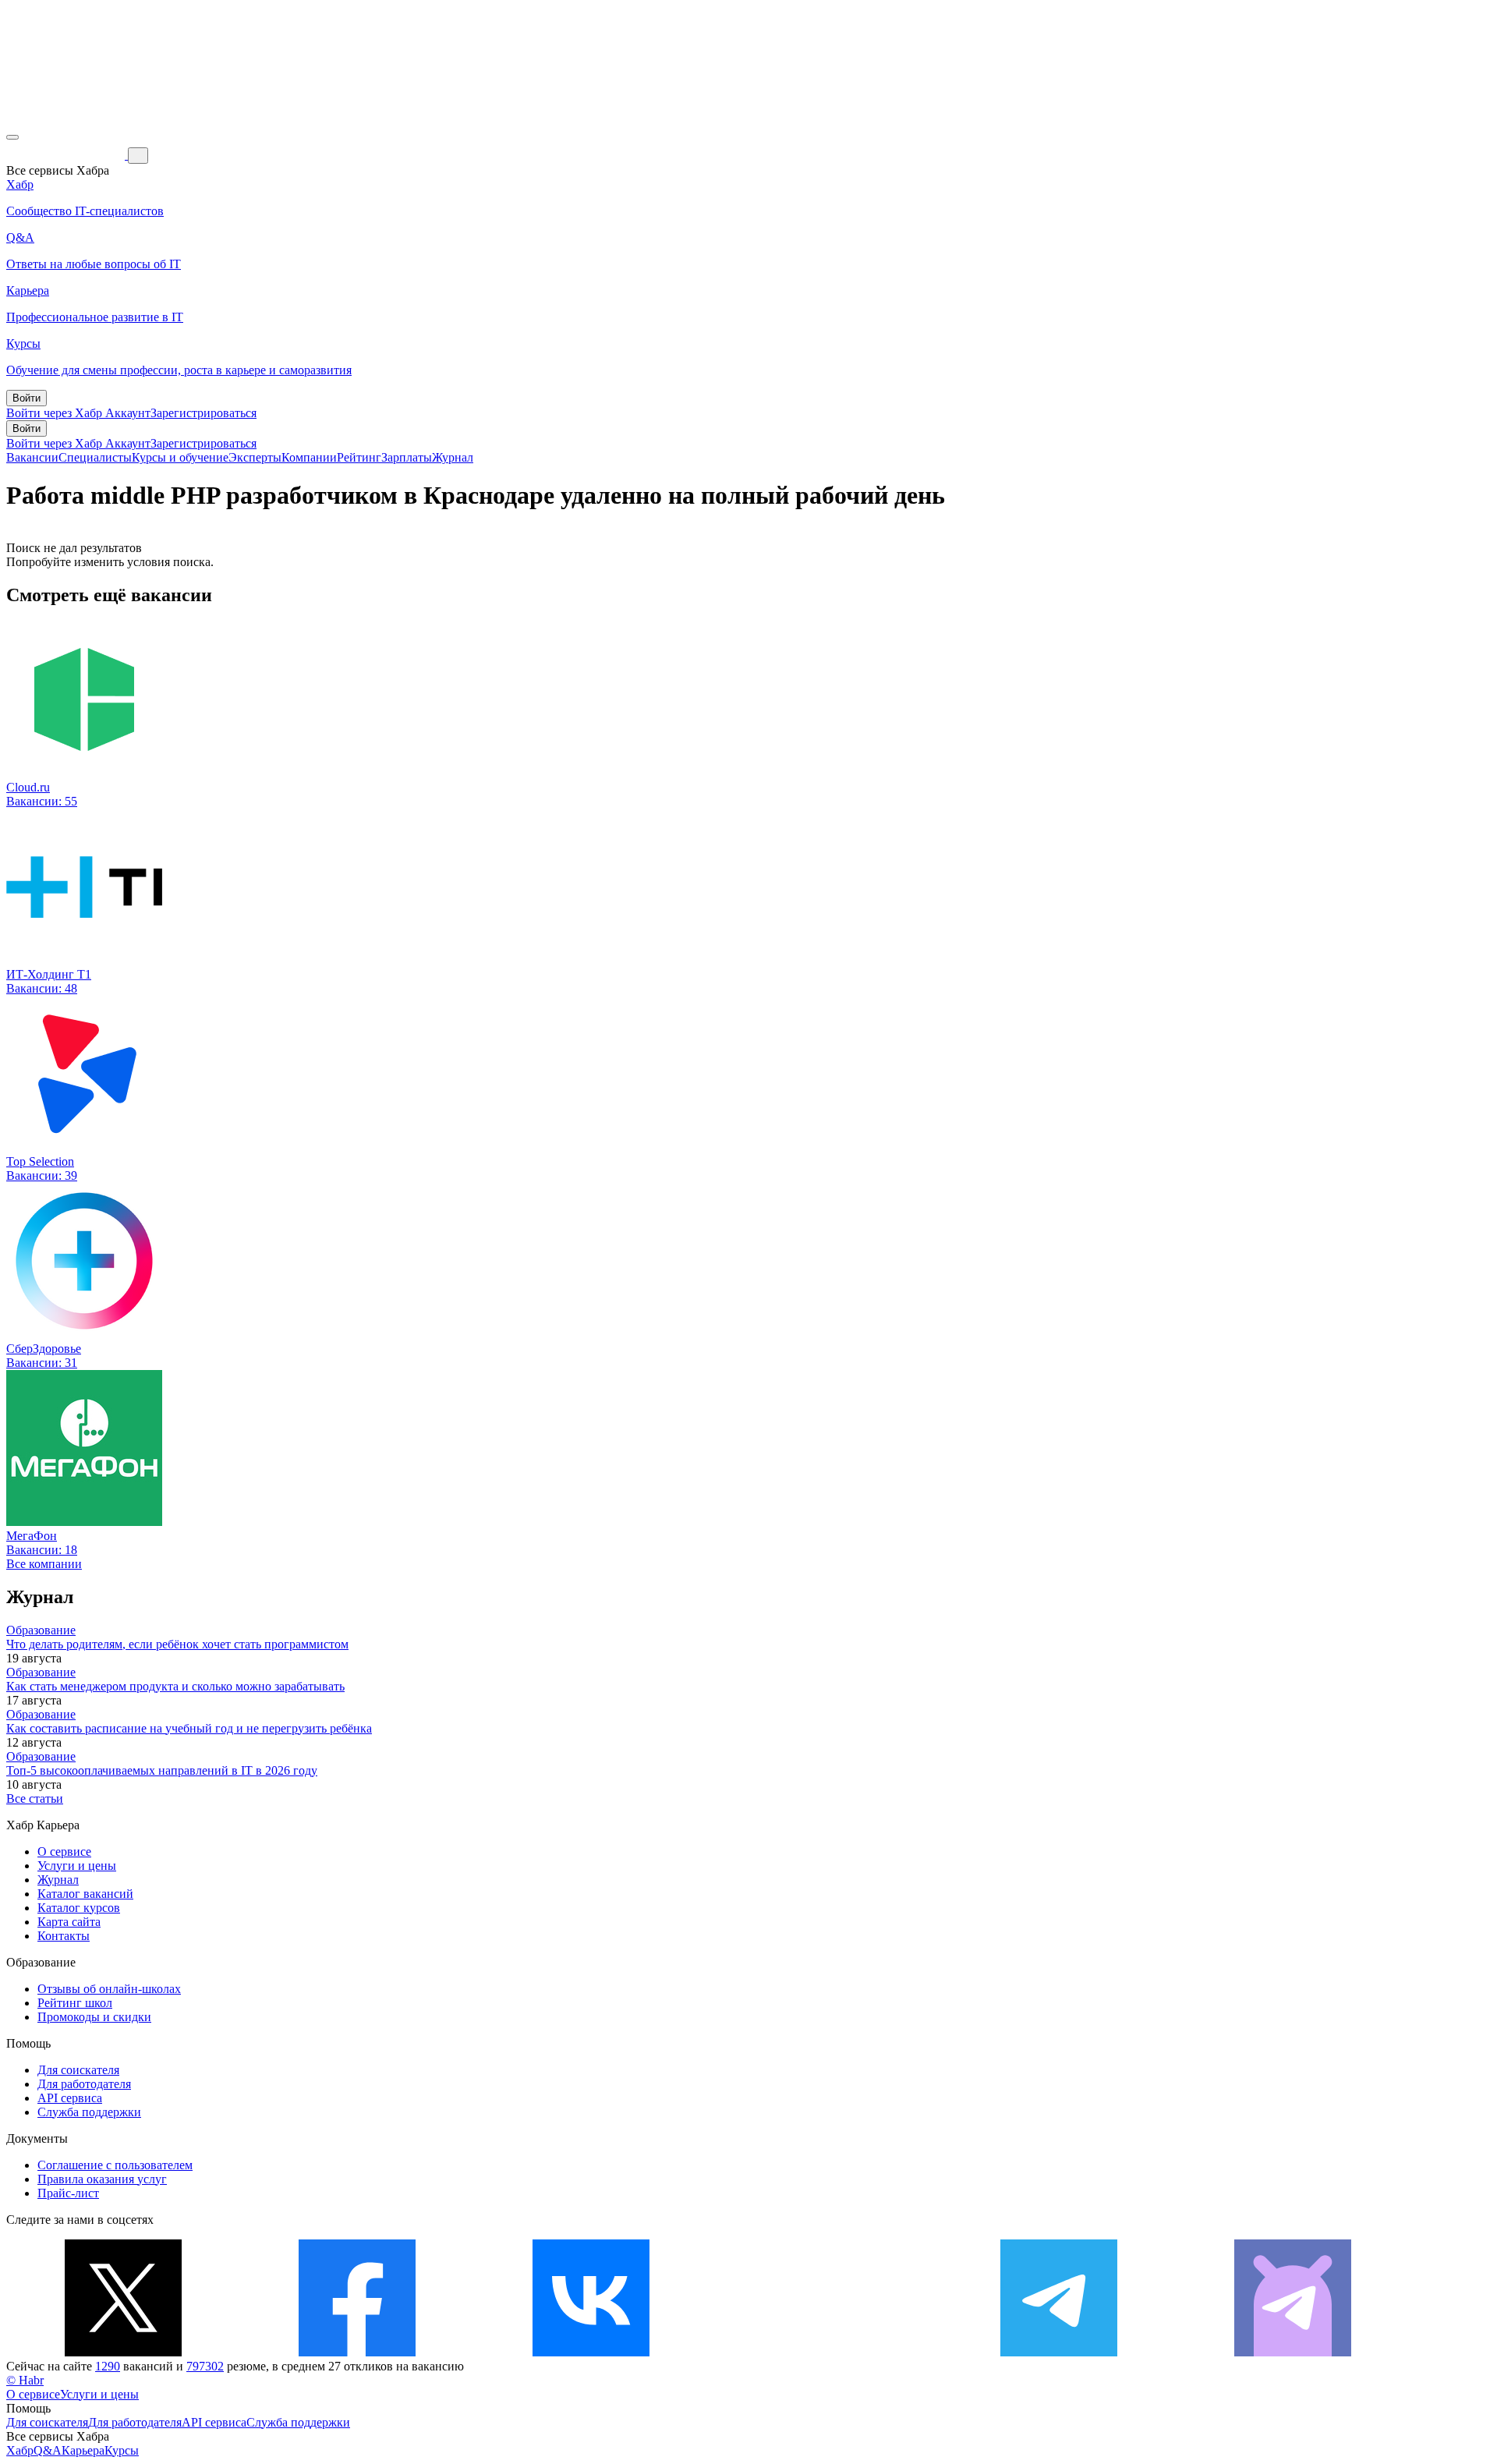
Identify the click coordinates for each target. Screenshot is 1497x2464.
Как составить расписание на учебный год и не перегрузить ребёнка (189, 1728)
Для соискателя (78, 2070)
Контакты (64, 1936)
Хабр (20, 2450)
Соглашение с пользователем (115, 2165)
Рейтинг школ (75, 2003)
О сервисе (64, 1852)
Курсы (122, 2450)
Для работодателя (84, 2084)
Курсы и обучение (180, 457)
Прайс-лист (68, 2193)
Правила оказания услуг (102, 2179)
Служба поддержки (89, 2112)
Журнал (453, 457)
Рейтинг (359, 457)
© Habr (25, 2380)
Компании (309, 457)
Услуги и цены (77, 1866)
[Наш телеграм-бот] (1293, 2352)
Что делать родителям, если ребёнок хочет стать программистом (177, 1644)
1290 (108, 2366)
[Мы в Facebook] (357, 2352)
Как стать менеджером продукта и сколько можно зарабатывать (175, 1686)
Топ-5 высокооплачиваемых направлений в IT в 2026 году (162, 1770)
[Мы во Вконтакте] (591, 2352)
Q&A (48, 2450)
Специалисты (95, 457)
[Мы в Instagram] (825, 2352)
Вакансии (32, 457)
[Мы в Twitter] (123, 2352)
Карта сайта (69, 1922)
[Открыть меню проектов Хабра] (12, 137)
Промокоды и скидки (94, 2017)
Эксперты (255, 457)
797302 (205, 2366)
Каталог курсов (79, 1908)
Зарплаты (407, 457)
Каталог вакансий (85, 1894)
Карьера (83, 2450)
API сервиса (70, 2098)
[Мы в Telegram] (1059, 2352)
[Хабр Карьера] (67, 155)
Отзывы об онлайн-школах (109, 1989)
